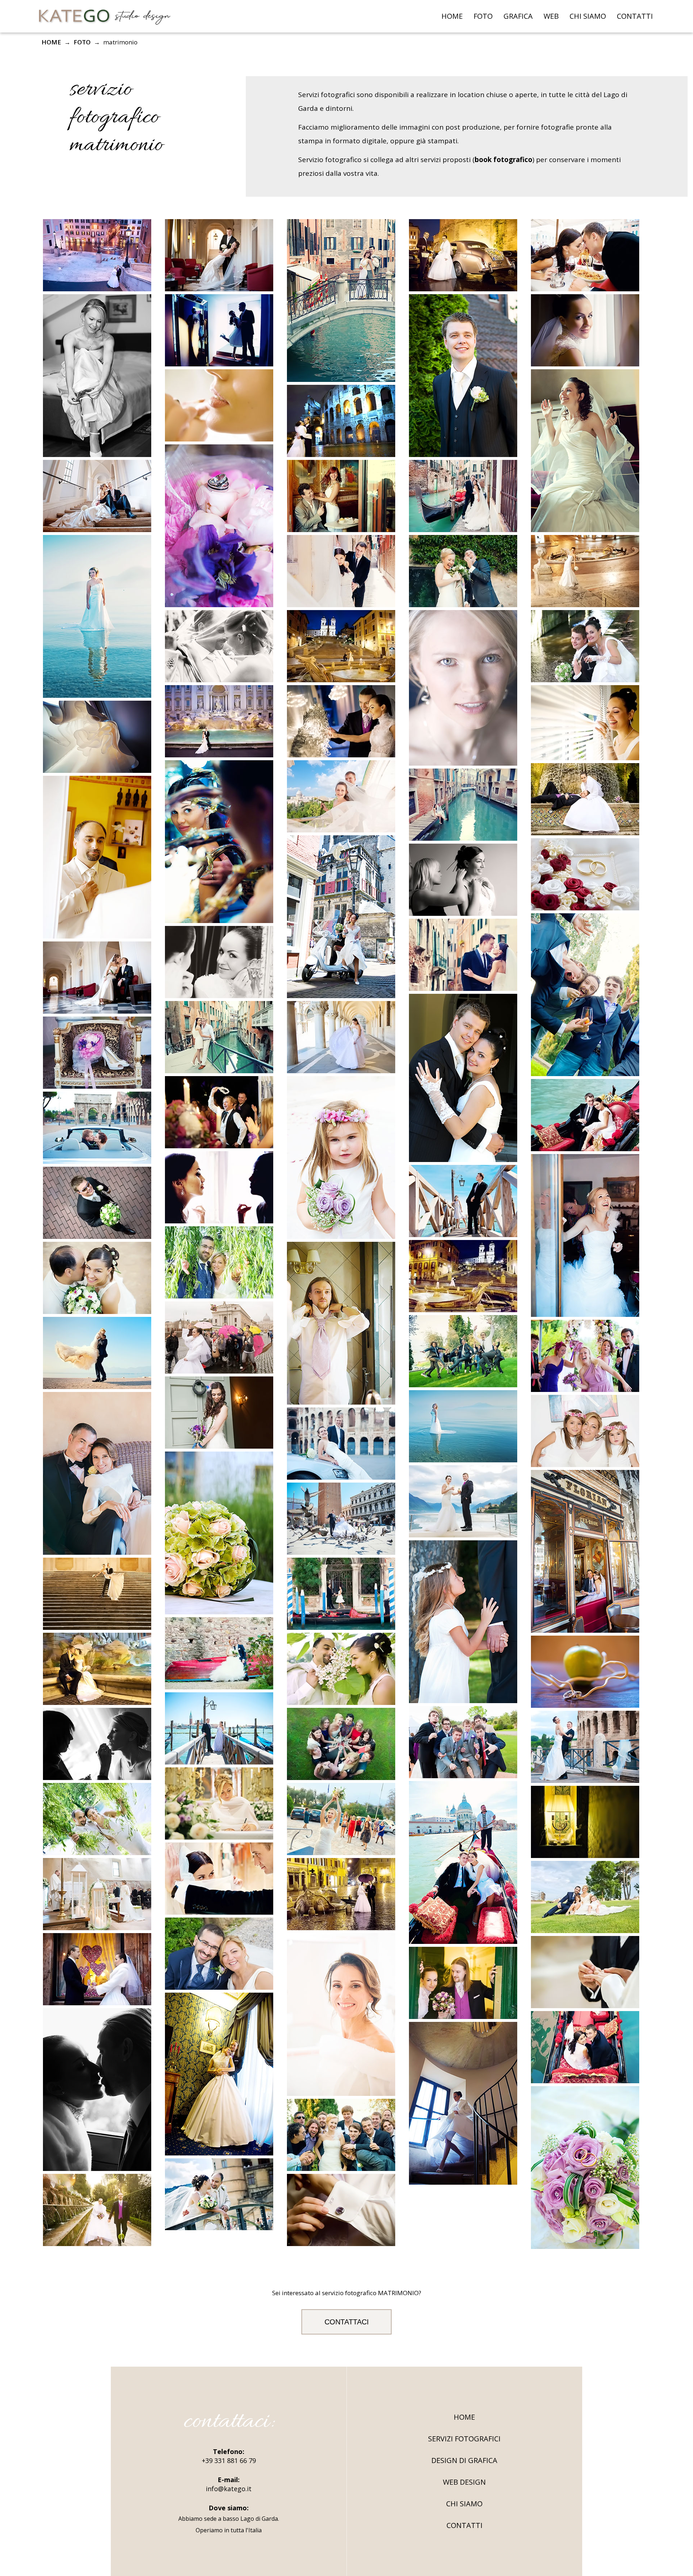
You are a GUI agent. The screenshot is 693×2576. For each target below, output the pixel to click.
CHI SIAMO (588, 16)
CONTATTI (635, 16)
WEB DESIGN (464, 2482)
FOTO (483, 16)
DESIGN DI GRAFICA (464, 2460)
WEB (551, 16)
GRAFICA (518, 16)
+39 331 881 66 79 (229, 2460)
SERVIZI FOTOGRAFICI (464, 2439)
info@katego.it (229, 2489)
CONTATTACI (347, 2322)
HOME (452, 16)
